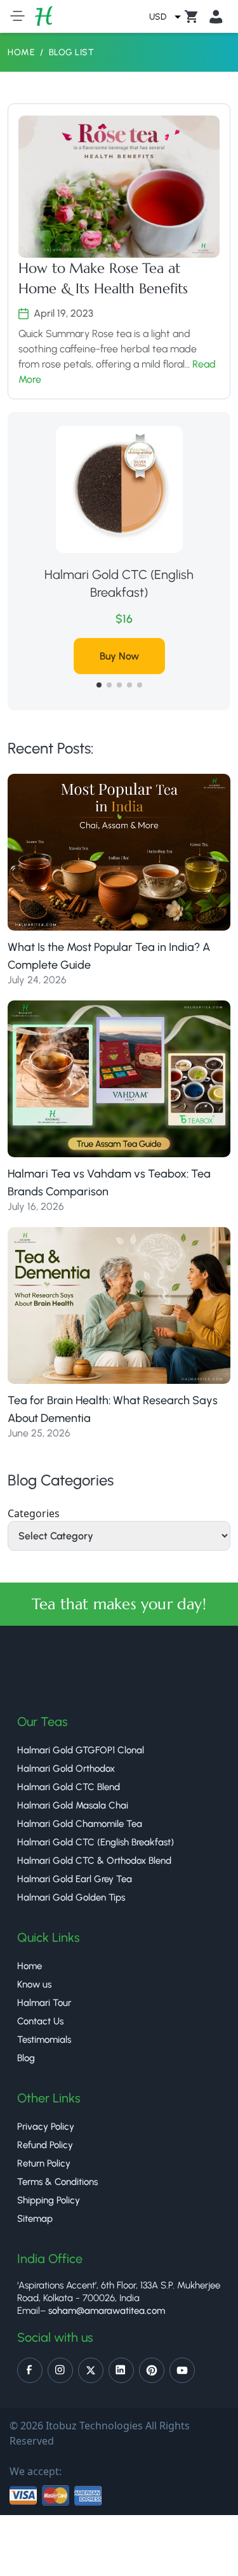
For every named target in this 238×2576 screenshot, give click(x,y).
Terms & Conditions (57, 2182)
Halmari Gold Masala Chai (73, 1805)
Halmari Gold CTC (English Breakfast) (96, 1842)
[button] (99, 685)
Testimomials (44, 2040)
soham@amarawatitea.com (107, 2311)
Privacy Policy (46, 2127)
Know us (34, 1984)
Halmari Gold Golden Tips (71, 1897)
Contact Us (40, 2021)
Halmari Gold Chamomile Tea (80, 1824)
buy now (133, 638)
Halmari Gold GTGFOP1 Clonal (81, 1750)
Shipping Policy (49, 2200)
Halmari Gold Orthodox (133, 574)
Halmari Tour (44, 2003)
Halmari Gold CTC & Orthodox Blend (94, 1861)
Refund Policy (45, 2145)
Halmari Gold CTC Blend (69, 1787)
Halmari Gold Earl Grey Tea (75, 1879)
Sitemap (35, 2219)
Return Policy (44, 2163)
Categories (34, 1513)
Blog (26, 2058)
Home (21, 52)
